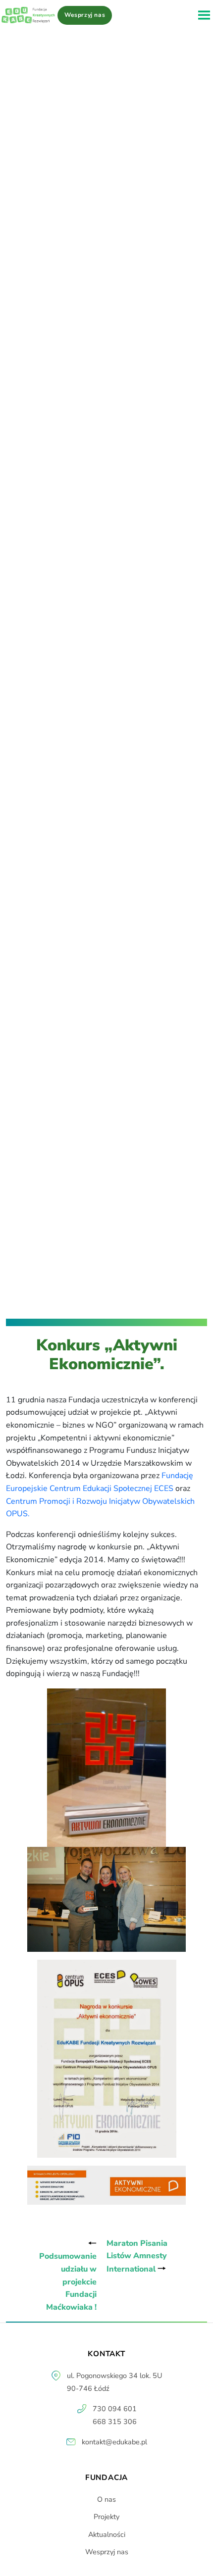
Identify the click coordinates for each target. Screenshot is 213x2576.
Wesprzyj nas (85, 15)
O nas (106, 2499)
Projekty (106, 2517)
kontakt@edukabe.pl (114, 2442)
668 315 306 (115, 2422)
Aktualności (107, 2534)
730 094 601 (115, 2409)
